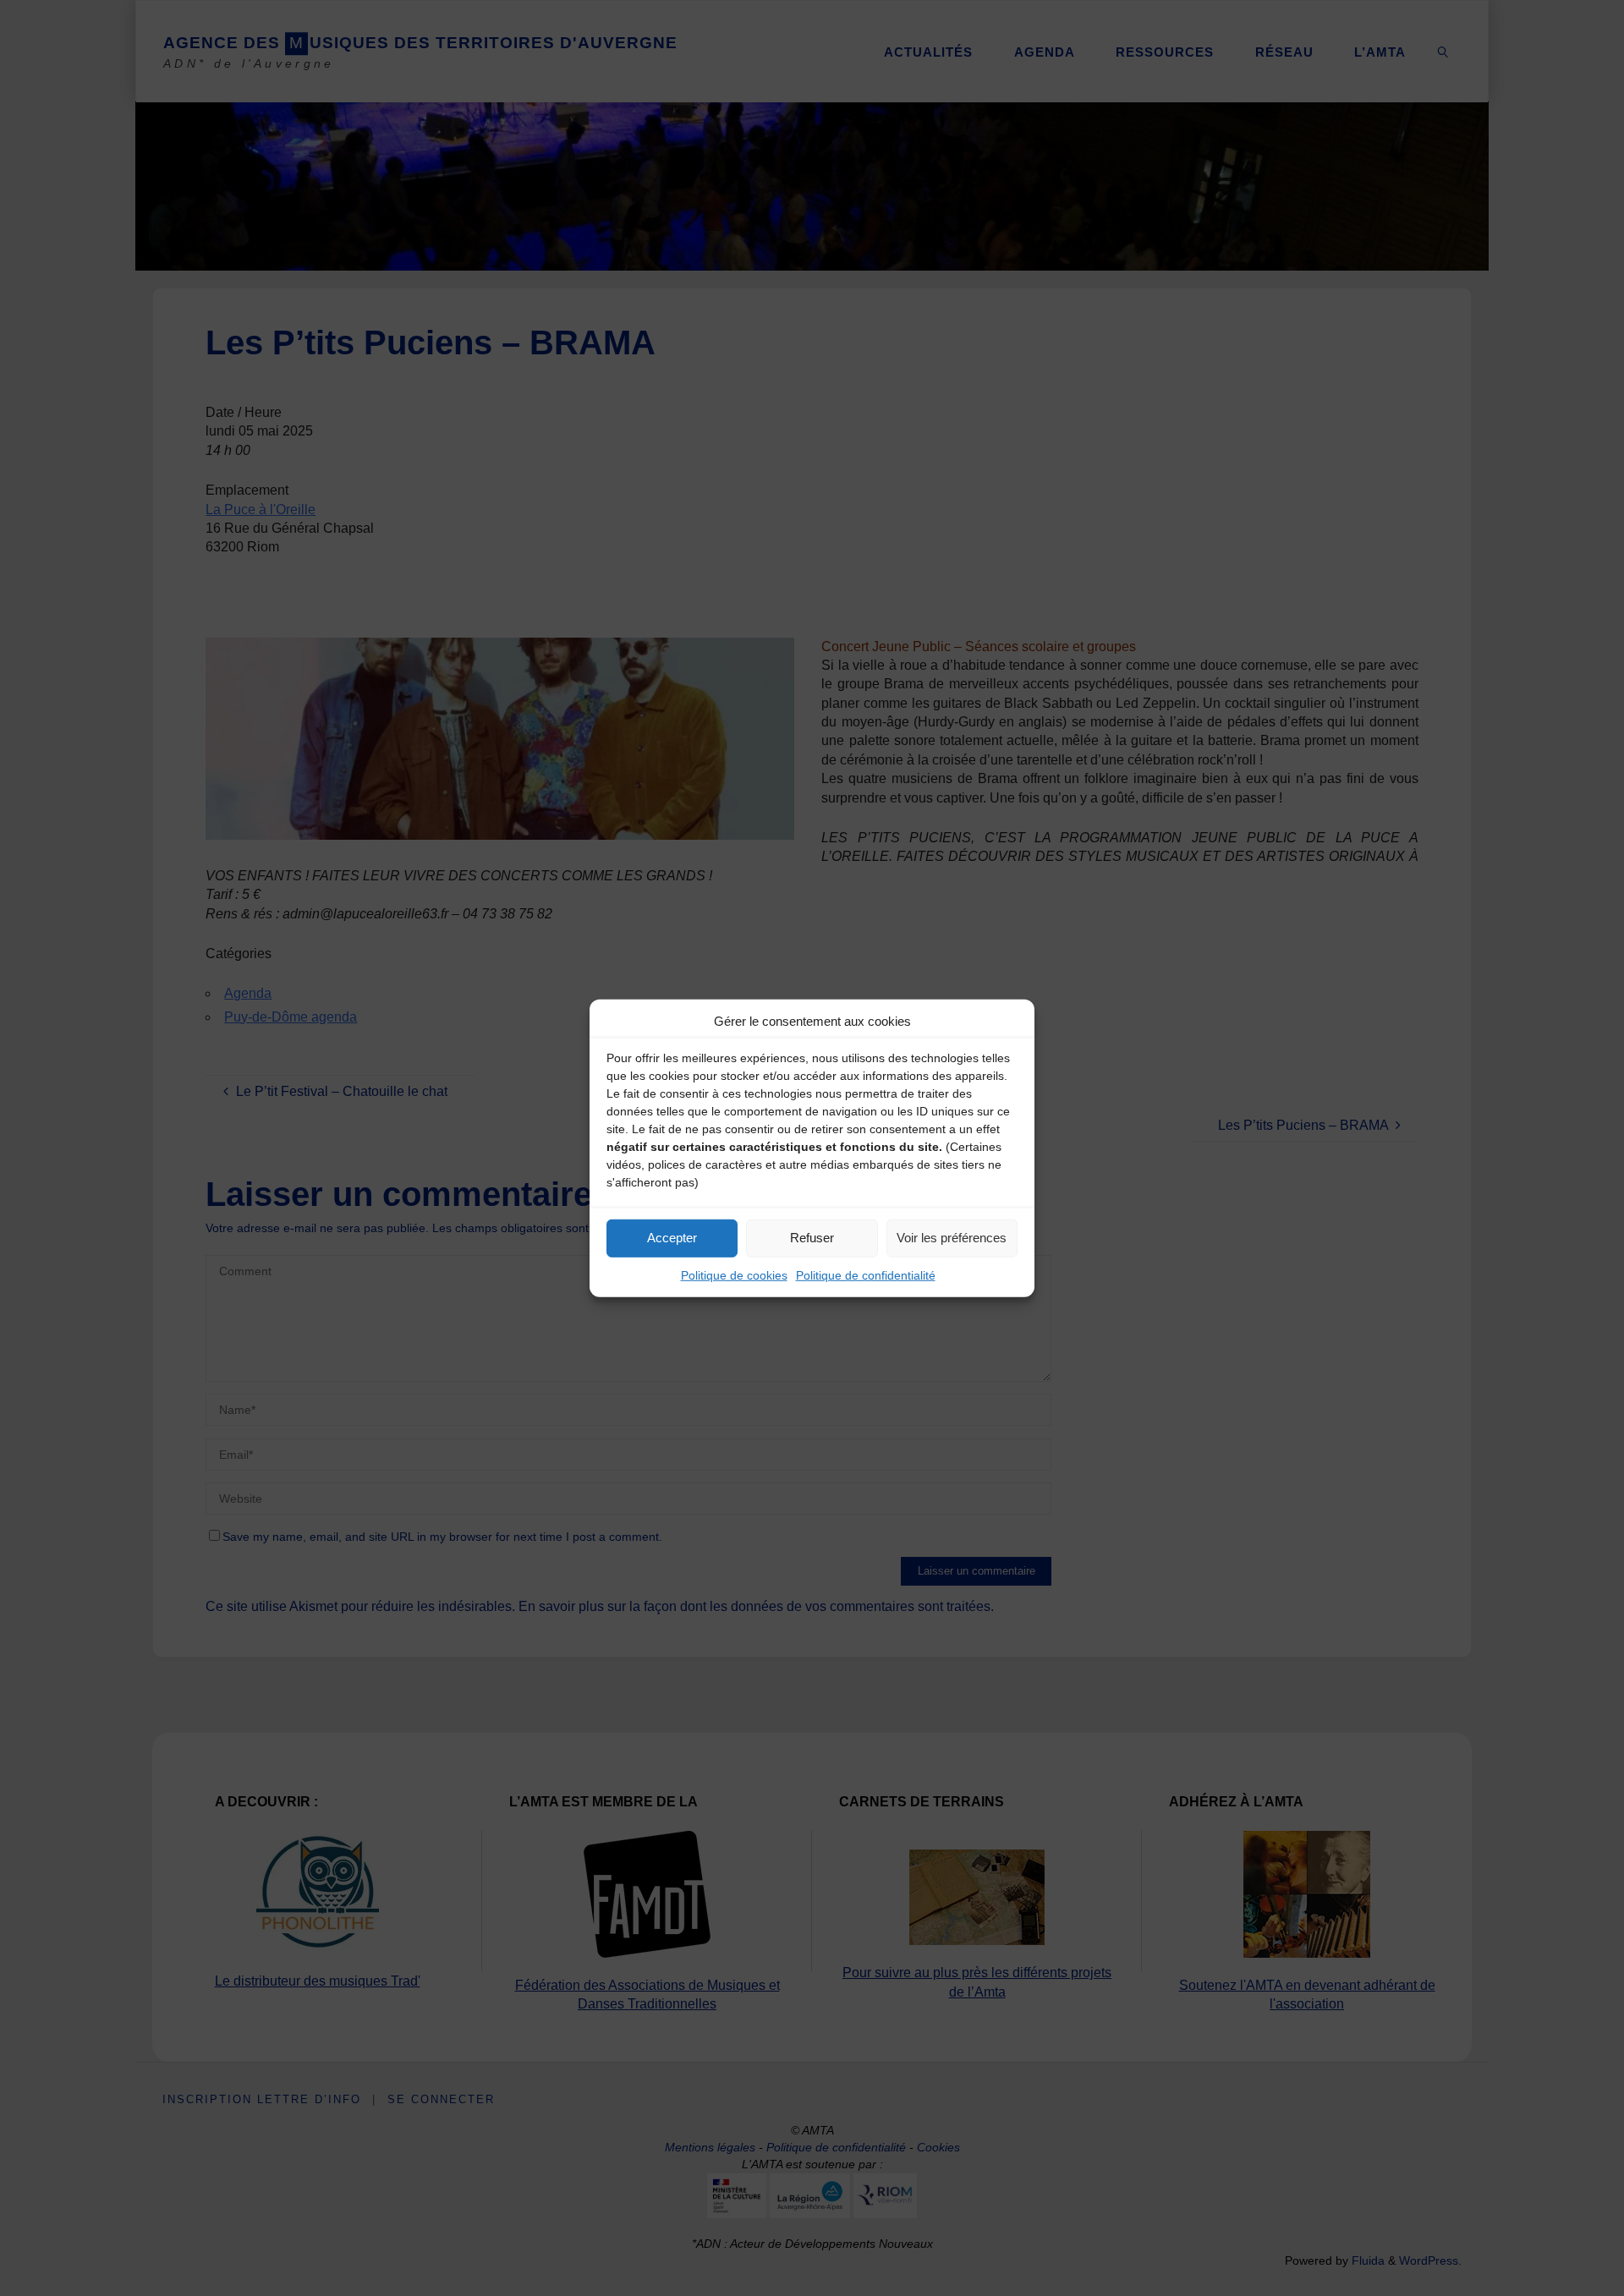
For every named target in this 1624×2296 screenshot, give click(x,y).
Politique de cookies (734, 1274)
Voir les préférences (952, 1238)
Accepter (672, 1238)
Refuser (812, 1238)
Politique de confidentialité (866, 1274)
